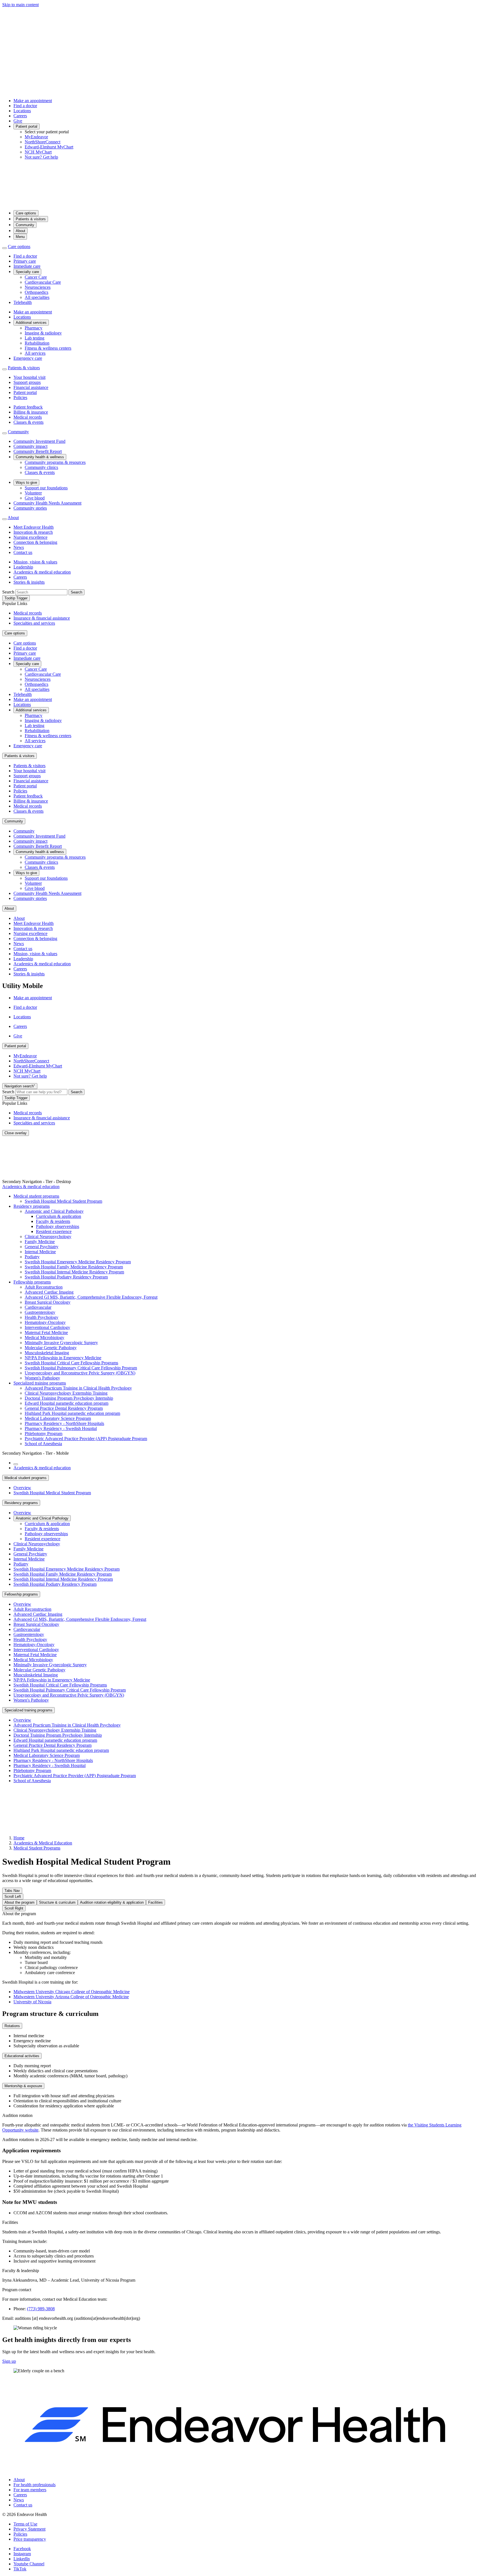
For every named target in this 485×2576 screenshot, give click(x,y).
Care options (26, 213)
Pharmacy (34, 328)
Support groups (27, 382)
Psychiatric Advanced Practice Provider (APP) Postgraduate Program (86, 1439)
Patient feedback (28, 407)
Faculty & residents (53, 1221)
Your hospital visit (29, 377)
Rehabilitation (37, 343)
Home (19, 1838)
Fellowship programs (32, 1282)
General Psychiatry (42, 1247)
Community (25, 225)
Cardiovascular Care (43, 282)
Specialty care (27, 272)
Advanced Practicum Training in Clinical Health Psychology (78, 1388)
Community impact (30, 446)
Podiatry (32, 1257)
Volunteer (33, 493)
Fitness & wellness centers (48, 348)
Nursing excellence (30, 537)
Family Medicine (40, 1242)
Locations (22, 111)
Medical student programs (36, 1196)
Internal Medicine (40, 1252)
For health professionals (35, 2485)
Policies (20, 397)
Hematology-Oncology (45, 1322)
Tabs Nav (12, 1891)
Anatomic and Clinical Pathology (54, 1211)
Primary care (25, 261)
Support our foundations (46, 488)
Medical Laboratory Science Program (58, 1418)
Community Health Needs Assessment (47, 503)
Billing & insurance (31, 412)
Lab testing (35, 338)
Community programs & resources (55, 462)
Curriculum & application (59, 1216)
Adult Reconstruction (44, 1287)
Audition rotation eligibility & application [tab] (112, 1902)
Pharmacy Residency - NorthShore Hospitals (64, 1423)
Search (8, 592)
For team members (30, 2490)
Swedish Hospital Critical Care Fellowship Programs (71, 1363)
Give (18, 121)
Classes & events (28, 422)
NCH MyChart (38, 152)
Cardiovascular (38, 1307)
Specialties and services (34, 623)
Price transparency (30, 2539)
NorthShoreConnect (43, 142)
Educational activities (22, 2056)
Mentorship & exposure (23, 2086)
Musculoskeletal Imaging (47, 1353)
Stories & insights (29, 582)
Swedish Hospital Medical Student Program (63, 1201)
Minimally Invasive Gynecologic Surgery (61, 1343)
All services (35, 353)
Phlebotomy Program (44, 1433)
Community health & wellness (40, 457)
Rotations (12, 2026)
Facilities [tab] (155, 1902)
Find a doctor (25, 106)
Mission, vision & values (35, 562)
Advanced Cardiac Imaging (49, 1292)
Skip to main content (20, 5)
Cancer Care (36, 277)
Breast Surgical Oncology (48, 1302)
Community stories (30, 508)
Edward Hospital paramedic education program (67, 1403)
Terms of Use (25, 2524)
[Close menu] (4, 248)
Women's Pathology (42, 1378)
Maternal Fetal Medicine (46, 1332)
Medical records (28, 417)
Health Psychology (42, 1317)
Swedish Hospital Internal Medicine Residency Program (74, 1272)
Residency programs (32, 1206)
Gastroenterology (40, 1312)
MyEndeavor (36, 137)
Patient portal (27, 126)
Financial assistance (31, 387)
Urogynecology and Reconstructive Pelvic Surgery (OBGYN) (80, 1373)
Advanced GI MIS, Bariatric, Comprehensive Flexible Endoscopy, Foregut (91, 1297)
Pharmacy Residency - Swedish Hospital (61, 1428)
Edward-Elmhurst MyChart (49, 147)
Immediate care (27, 266)
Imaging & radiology (43, 333)
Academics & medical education (42, 572)
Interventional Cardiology (47, 1327)
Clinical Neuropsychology (48, 1237)
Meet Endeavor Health (34, 527)
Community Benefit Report (38, 451)
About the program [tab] (20, 1902)
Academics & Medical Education (43, 1843)
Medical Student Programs (37, 1848)
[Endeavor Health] (242, 203)
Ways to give (26, 483)
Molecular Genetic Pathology (51, 1348)
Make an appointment (33, 101)
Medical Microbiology (44, 1338)
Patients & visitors (31, 219)
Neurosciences (38, 287)
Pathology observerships (58, 1226)
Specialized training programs (40, 1383)
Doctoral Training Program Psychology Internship (69, 1398)
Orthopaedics (36, 292)
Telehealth (23, 302)
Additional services (31, 323)
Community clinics (41, 467)
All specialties (37, 297)
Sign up (9, 2361)
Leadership (23, 567)
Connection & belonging (35, 542)
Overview (22, 1488)
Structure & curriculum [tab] (57, 1902)
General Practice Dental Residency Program (64, 1408)
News (19, 547)
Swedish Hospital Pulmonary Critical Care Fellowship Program (81, 1368)
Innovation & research (33, 532)
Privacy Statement (29, 2529)
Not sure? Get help (41, 157)
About (20, 231)
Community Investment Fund (39, 441)
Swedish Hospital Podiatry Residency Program (66, 1277)
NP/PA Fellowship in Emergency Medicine (63, 1358)
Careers (20, 116)
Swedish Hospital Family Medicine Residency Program (74, 1267)
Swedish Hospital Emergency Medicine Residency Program (78, 1262)
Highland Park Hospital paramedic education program (72, 1413)
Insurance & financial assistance (42, 618)
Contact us (23, 552)
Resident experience (54, 1231)
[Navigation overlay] (16, 1464)
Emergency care (28, 358)
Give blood (35, 498)
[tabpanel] (242, 1958)
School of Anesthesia (43, 1444)
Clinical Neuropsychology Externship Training (66, 1393)
